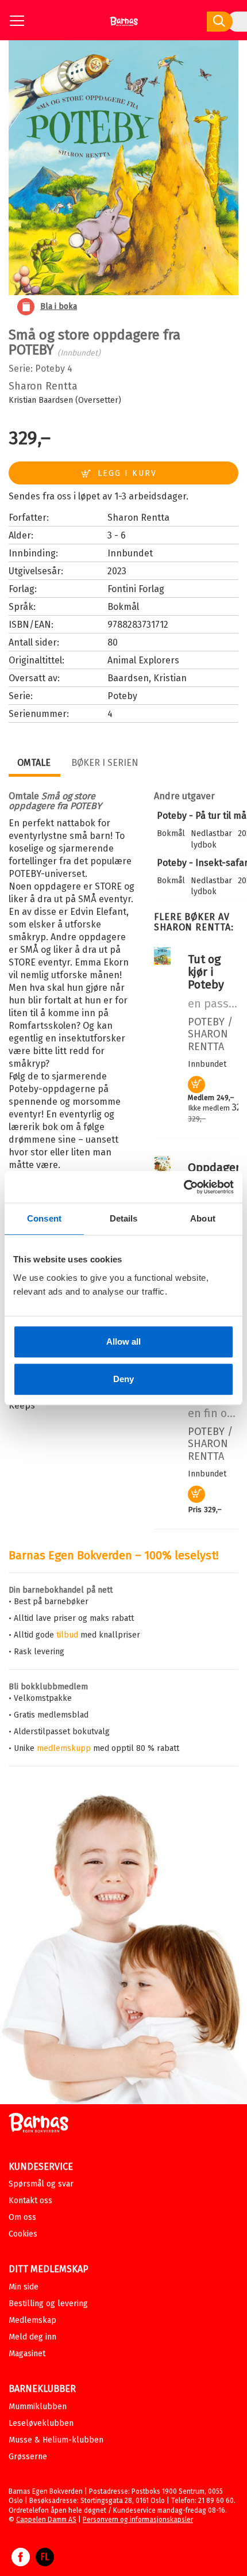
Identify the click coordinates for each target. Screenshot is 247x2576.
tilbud (67, 1635)
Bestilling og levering (48, 2304)
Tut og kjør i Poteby (206, 972)
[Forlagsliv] (45, 2563)
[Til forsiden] (124, 26)
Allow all (123, 1342)
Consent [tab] (44, 1218)
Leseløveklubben (41, 2423)
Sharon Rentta (43, 386)
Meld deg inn (32, 2337)
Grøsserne (28, 2457)
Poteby (50, 369)
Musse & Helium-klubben (56, 2440)
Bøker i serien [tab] (105, 763)
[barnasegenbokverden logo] (38, 2125)
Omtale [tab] (34, 763)
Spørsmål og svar (41, 2184)
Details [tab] (124, 1218)
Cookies (23, 2234)
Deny (123, 1379)
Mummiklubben (38, 2407)
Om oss (22, 2217)
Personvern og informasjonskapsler (138, 2520)
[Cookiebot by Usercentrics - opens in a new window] (184, 1187)
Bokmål (123, 607)
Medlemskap (32, 2320)
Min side (24, 2287)
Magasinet (27, 2354)
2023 (117, 571)
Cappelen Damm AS (46, 2520)
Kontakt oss (30, 2201)
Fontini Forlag (136, 589)
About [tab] (203, 1218)
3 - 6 (117, 535)
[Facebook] (21, 2563)
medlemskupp (64, 1748)
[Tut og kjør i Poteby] (162, 962)
